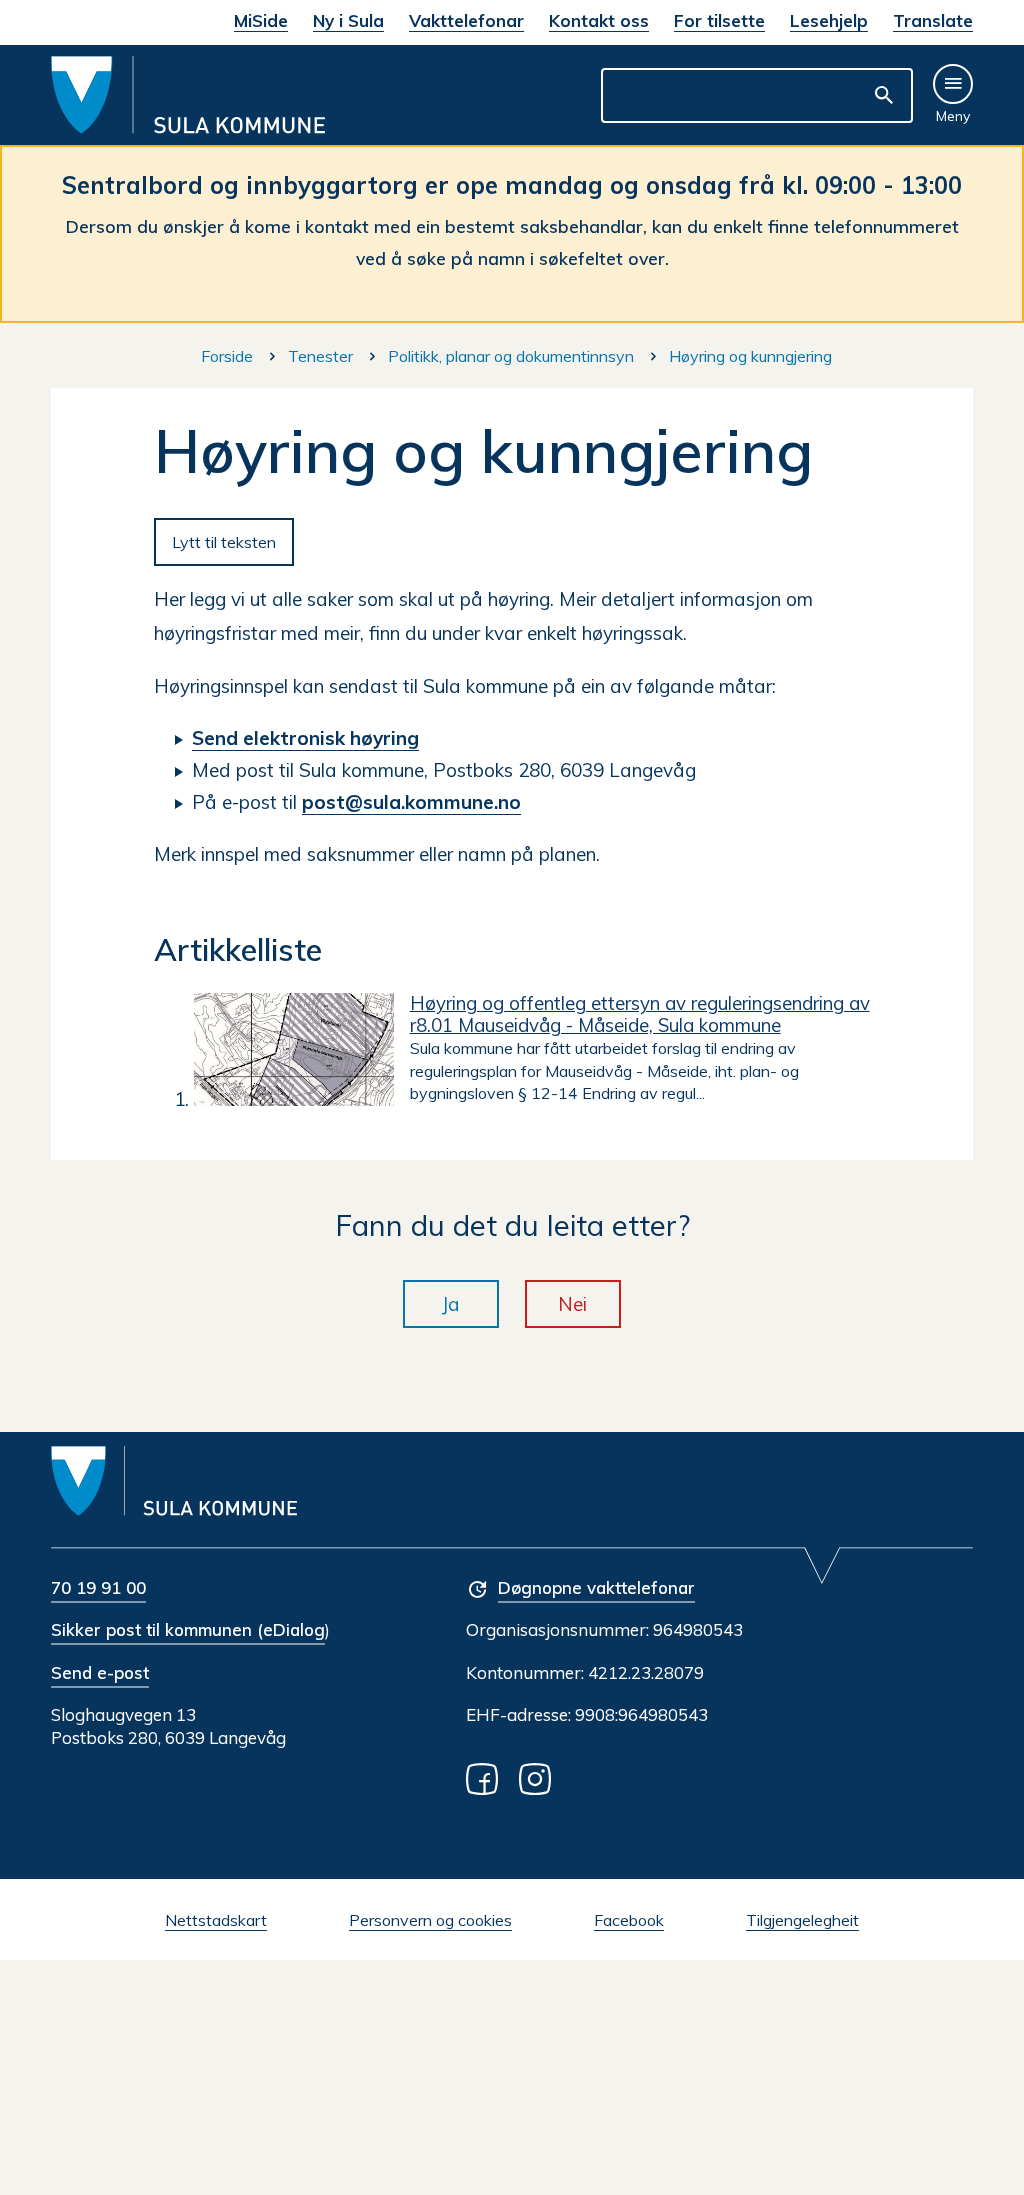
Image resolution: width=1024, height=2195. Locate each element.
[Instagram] (539, 1778)
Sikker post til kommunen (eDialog (188, 1629)
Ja (451, 1304)
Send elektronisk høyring (305, 738)
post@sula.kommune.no (411, 802)
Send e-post (100, 1672)
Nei (572, 1304)
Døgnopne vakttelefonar (596, 1587)
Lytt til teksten (224, 542)
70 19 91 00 (98, 1587)
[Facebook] (486, 1778)
